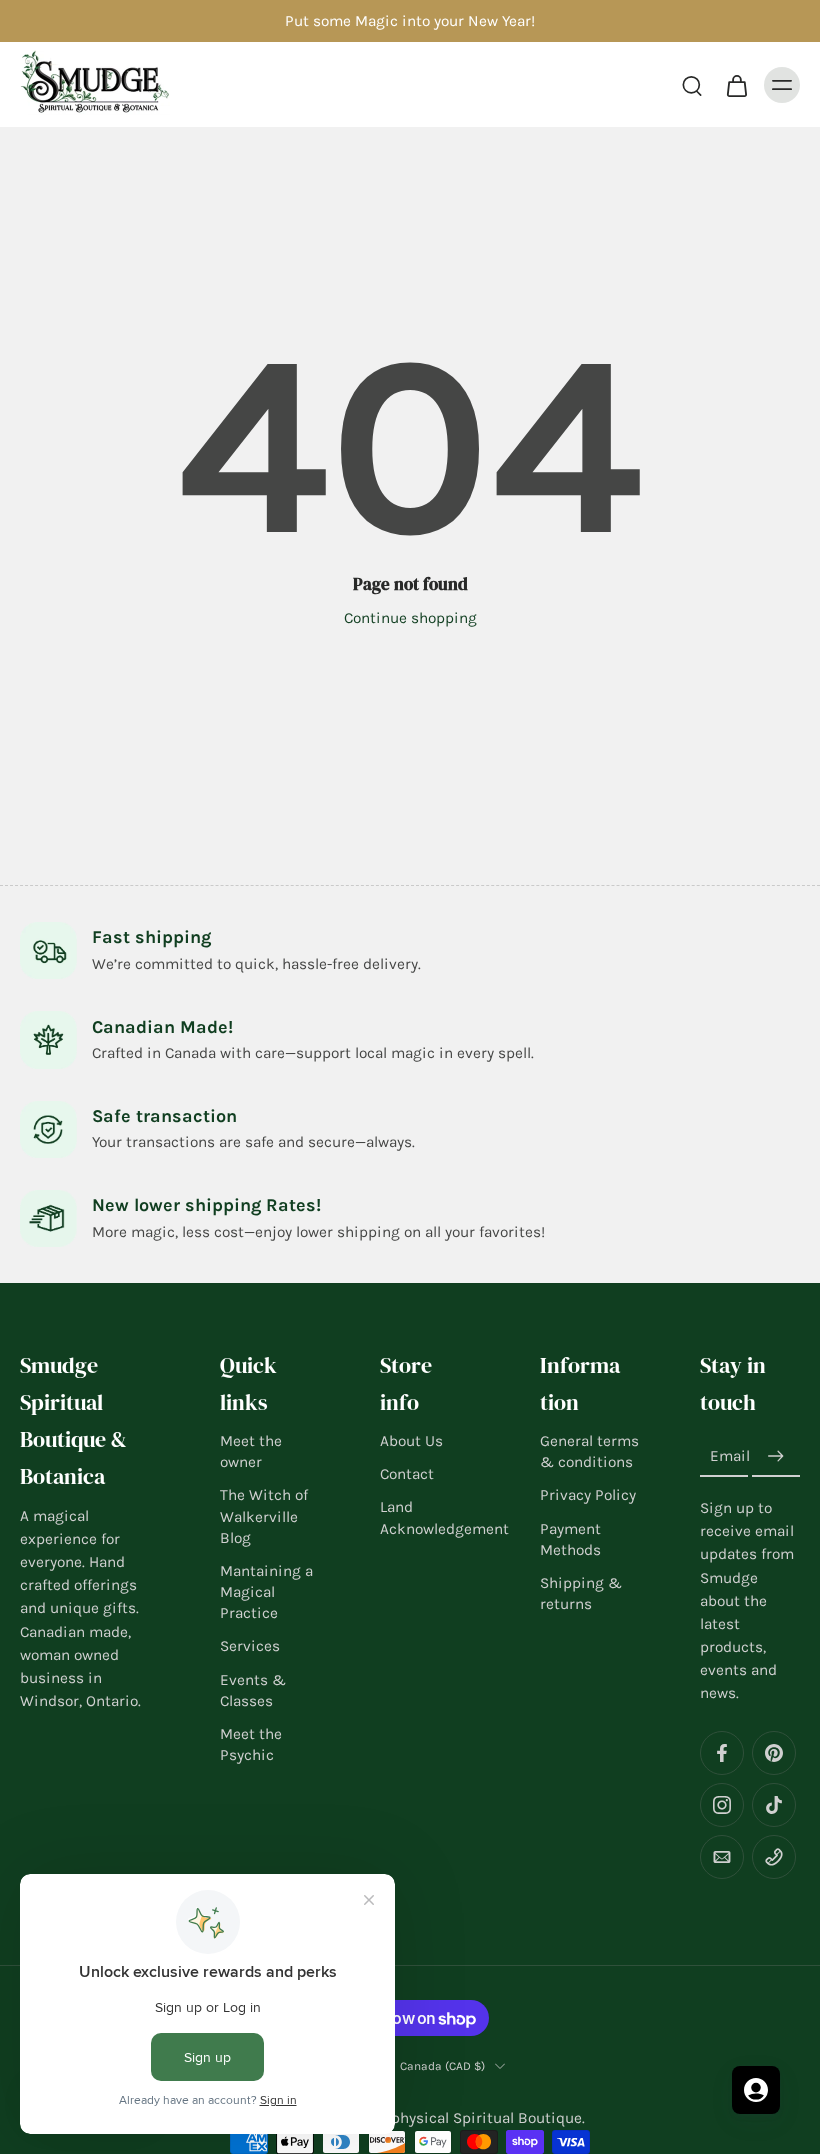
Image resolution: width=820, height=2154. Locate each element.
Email (730, 1457)
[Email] (722, 1858)
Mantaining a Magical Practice (266, 1592)
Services (250, 1647)
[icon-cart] (736, 85)
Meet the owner (251, 1451)
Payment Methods (570, 1539)
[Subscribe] (776, 1457)
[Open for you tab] (756, 2090)
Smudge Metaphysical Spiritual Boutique (438, 2119)
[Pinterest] (774, 1754)
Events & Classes (253, 1690)
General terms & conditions (589, 1451)
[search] (692, 85)
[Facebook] (722, 1754)
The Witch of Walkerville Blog (264, 1517)
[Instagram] (722, 1806)
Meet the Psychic (251, 1744)
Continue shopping (410, 618)
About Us (411, 1441)
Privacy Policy (588, 1496)
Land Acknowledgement (430, 1518)
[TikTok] (774, 1806)
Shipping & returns (581, 1593)
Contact (407, 1475)
